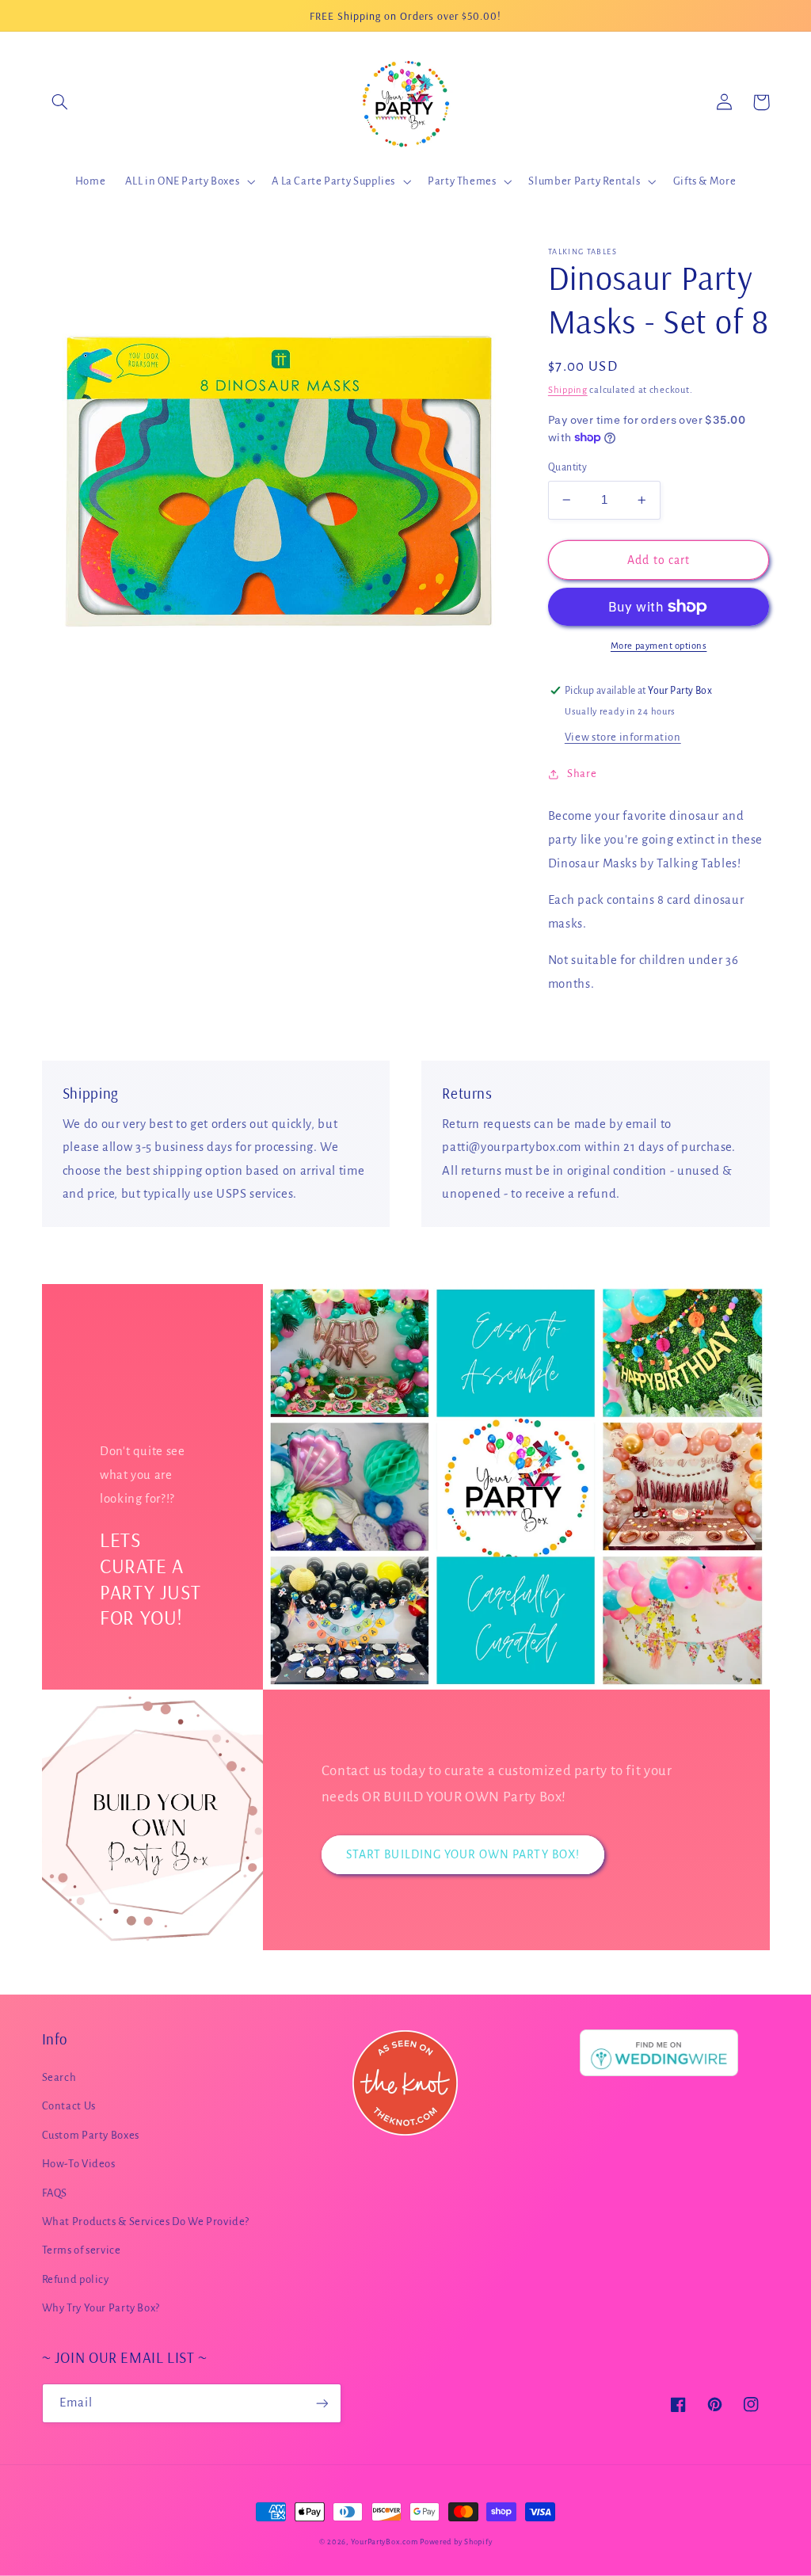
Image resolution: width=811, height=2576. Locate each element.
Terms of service (82, 2250)
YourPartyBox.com (385, 2542)
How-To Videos (79, 2164)
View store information (623, 737)
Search (59, 2077)
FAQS (55, 2193)
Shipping (568, 390)
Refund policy (76, 2279)
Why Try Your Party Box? (101, 2308)
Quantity (567, 467)
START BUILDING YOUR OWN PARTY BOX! (463, 1854)
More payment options (659, 646)
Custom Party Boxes (91, 2135)
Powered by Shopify (456, 2542)
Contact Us (69, 2106)
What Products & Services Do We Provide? (146, 2222)
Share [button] (582, 774)
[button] (60, 102)
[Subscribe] (322, 2403)
